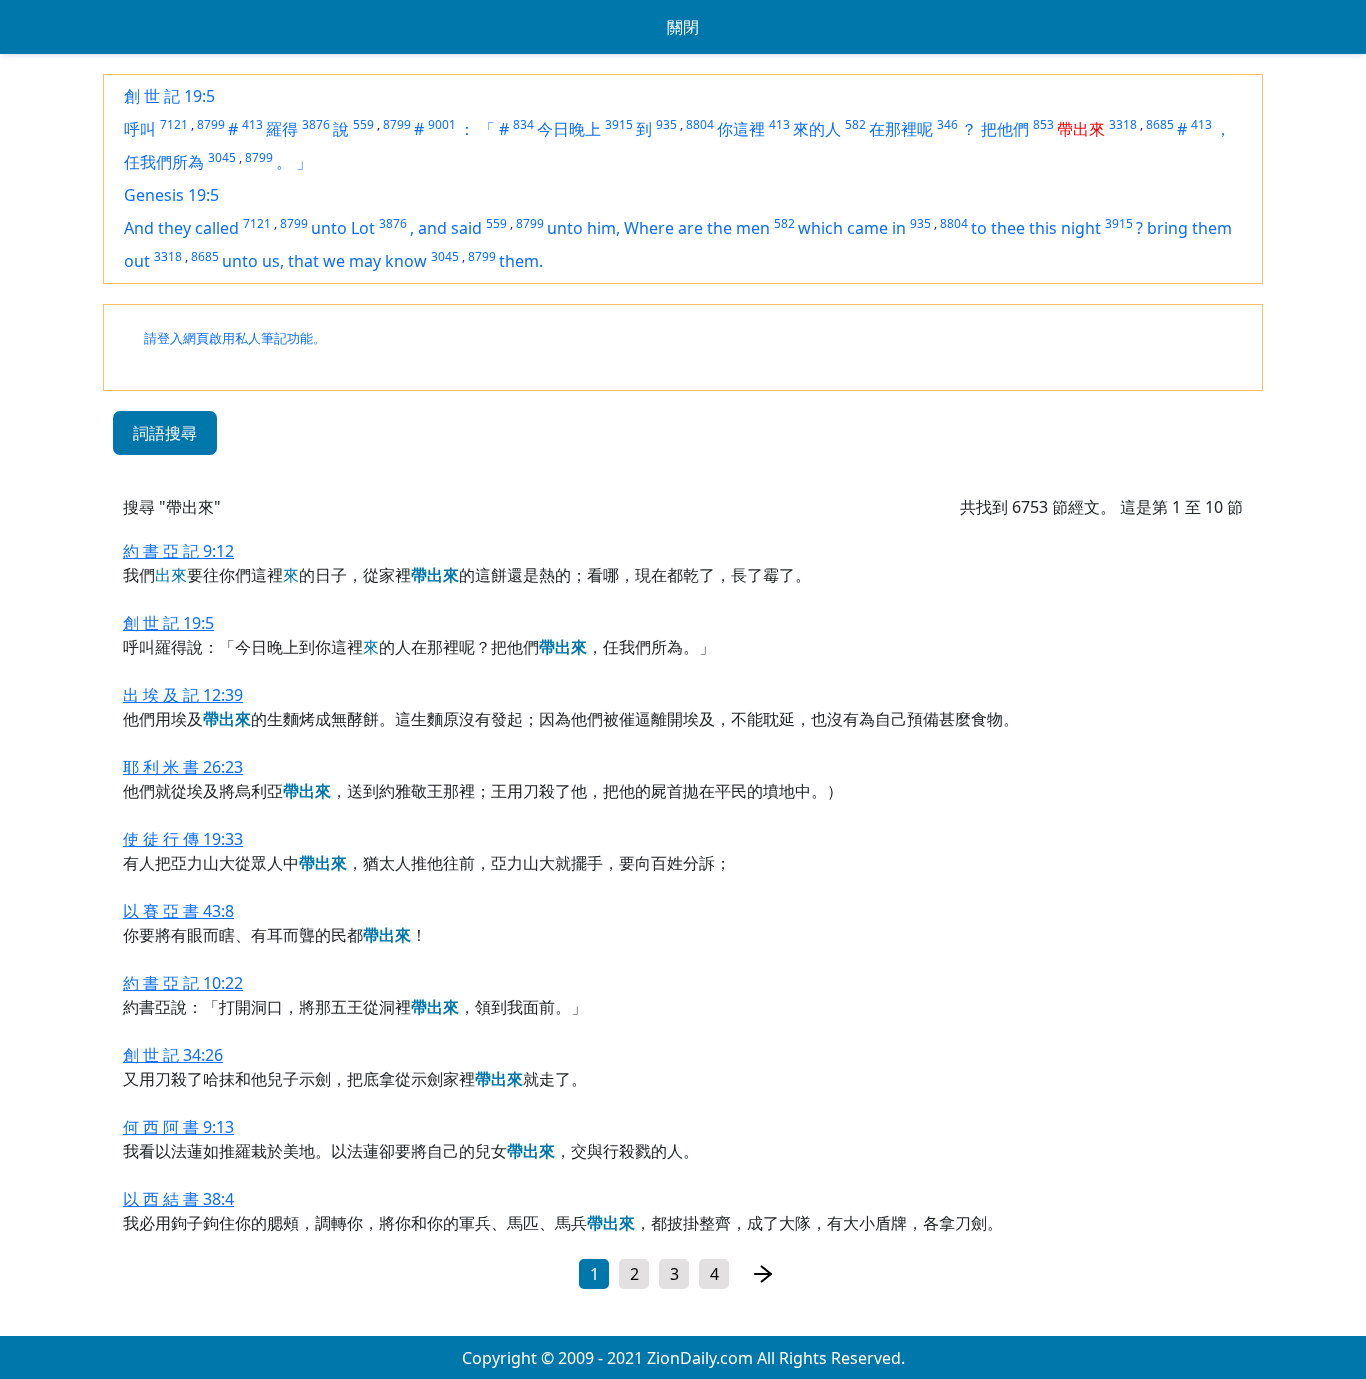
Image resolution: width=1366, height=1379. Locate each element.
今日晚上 (569, 129)
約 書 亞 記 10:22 (183, 983)
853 (1043, 124)
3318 (1123, 124)
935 (666, 124)
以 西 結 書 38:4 (178, 1199)
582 (855, 124)
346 (947, 124)
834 (523, 124)
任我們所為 (164, 162)
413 (252, 124)
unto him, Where (612, 228)
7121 (174, 124)
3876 (316, 124)
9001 (442, 124)
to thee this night (1036, 228)
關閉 (683, 27)
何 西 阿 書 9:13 (178, 1127)
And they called (181, 228)
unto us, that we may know (324, 261)
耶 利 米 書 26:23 (183, 767)
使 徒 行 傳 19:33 (183, 839)
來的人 (817, 129)
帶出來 (1081, 129)
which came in (852, 228)
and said (450, 228)
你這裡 (741, 129)
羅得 (282, 129)
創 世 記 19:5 (169, 96)
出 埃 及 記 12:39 (183, 695)
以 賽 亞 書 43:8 (178, 911)
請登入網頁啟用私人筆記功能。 (235, 338)
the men (738, 228)
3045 (222, 157)
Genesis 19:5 (171, 195)
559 (363, 124)
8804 (700, 124)
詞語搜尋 (165, 433)
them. (521, 261)
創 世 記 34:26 (173, 1055)
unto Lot (343, 228)
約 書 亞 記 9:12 (178, 551)
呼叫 (140, 129)
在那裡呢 (901, 129)
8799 (211, 124)
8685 (1160, 124)
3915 (619, 124)
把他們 (1005, 129)
